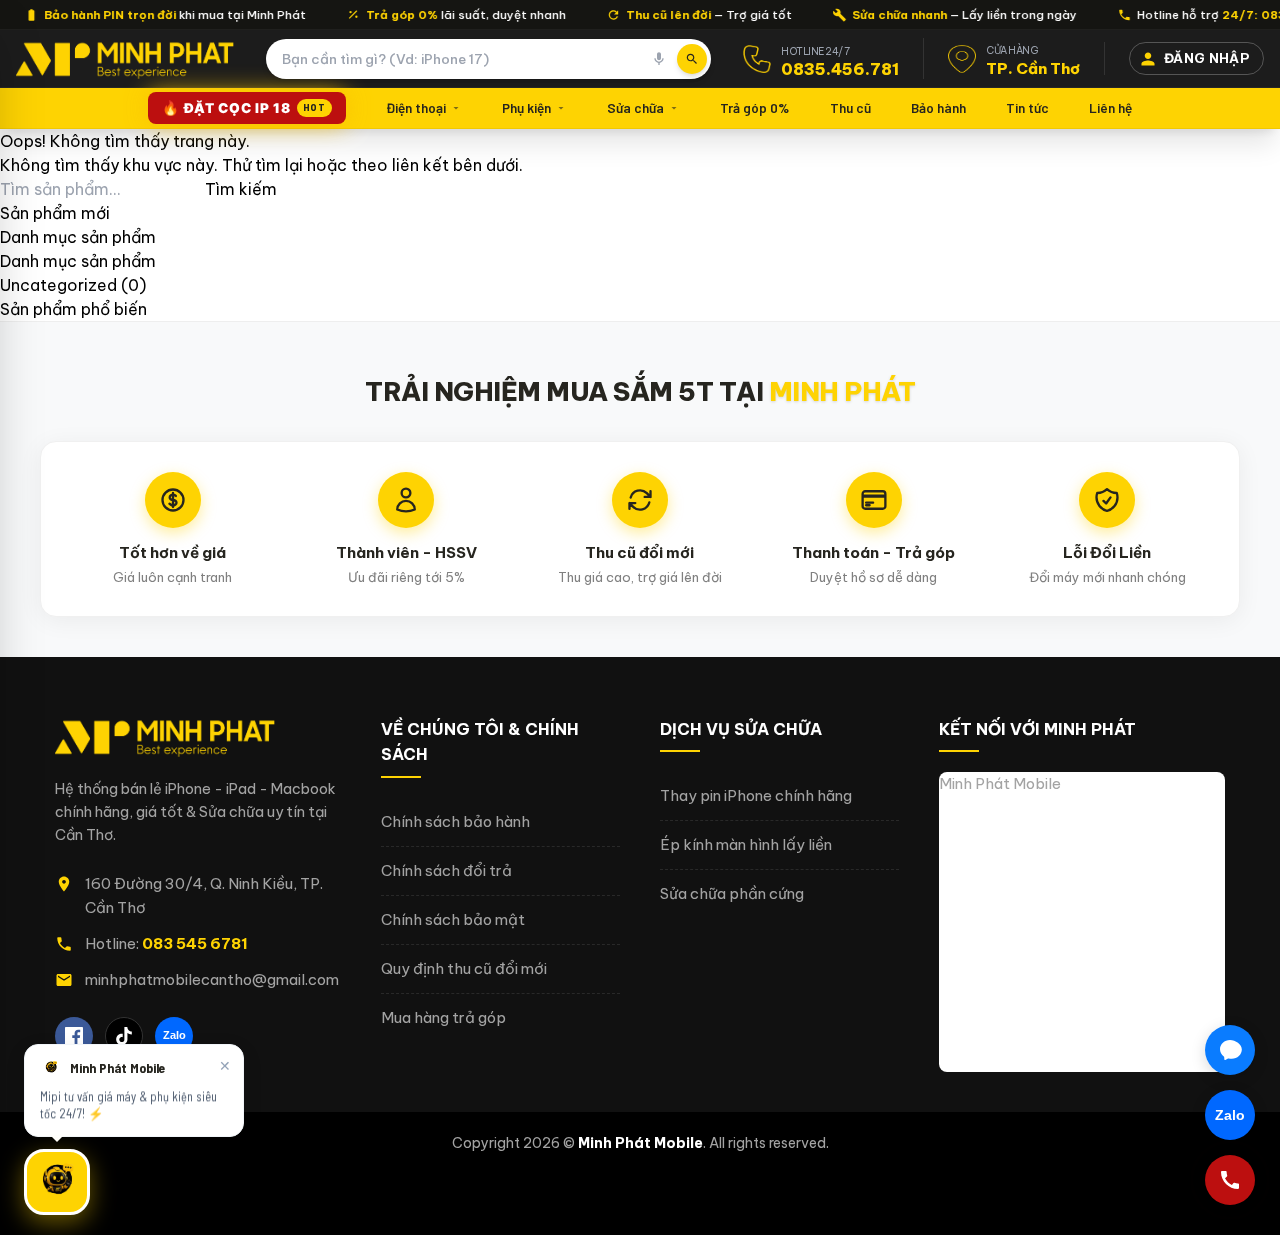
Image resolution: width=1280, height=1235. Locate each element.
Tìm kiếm (241, 189)
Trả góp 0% (755, 107)
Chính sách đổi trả (446, 870)
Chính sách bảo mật (453, 919)
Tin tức (1027, 107)
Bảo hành (938, 107)
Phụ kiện (526, 107)
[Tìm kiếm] (692, 59)
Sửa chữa (635, 107)
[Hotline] (1230, 1180)
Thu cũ (850, 107)
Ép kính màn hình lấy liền (746, 844)
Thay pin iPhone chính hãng (756, 795)
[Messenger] (1230, 1050)
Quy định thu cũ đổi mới (464, 968)
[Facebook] (74, 1036)
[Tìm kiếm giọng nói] (659, 59)
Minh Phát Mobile (1000, 783)
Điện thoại (416, 107)
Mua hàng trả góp (443, 1017)
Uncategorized (58, 285)
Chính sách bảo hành (455, 821)
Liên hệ (1110, 107)
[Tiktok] (124, 1036)
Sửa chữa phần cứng (732, 893)
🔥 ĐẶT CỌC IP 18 (243, 108)
